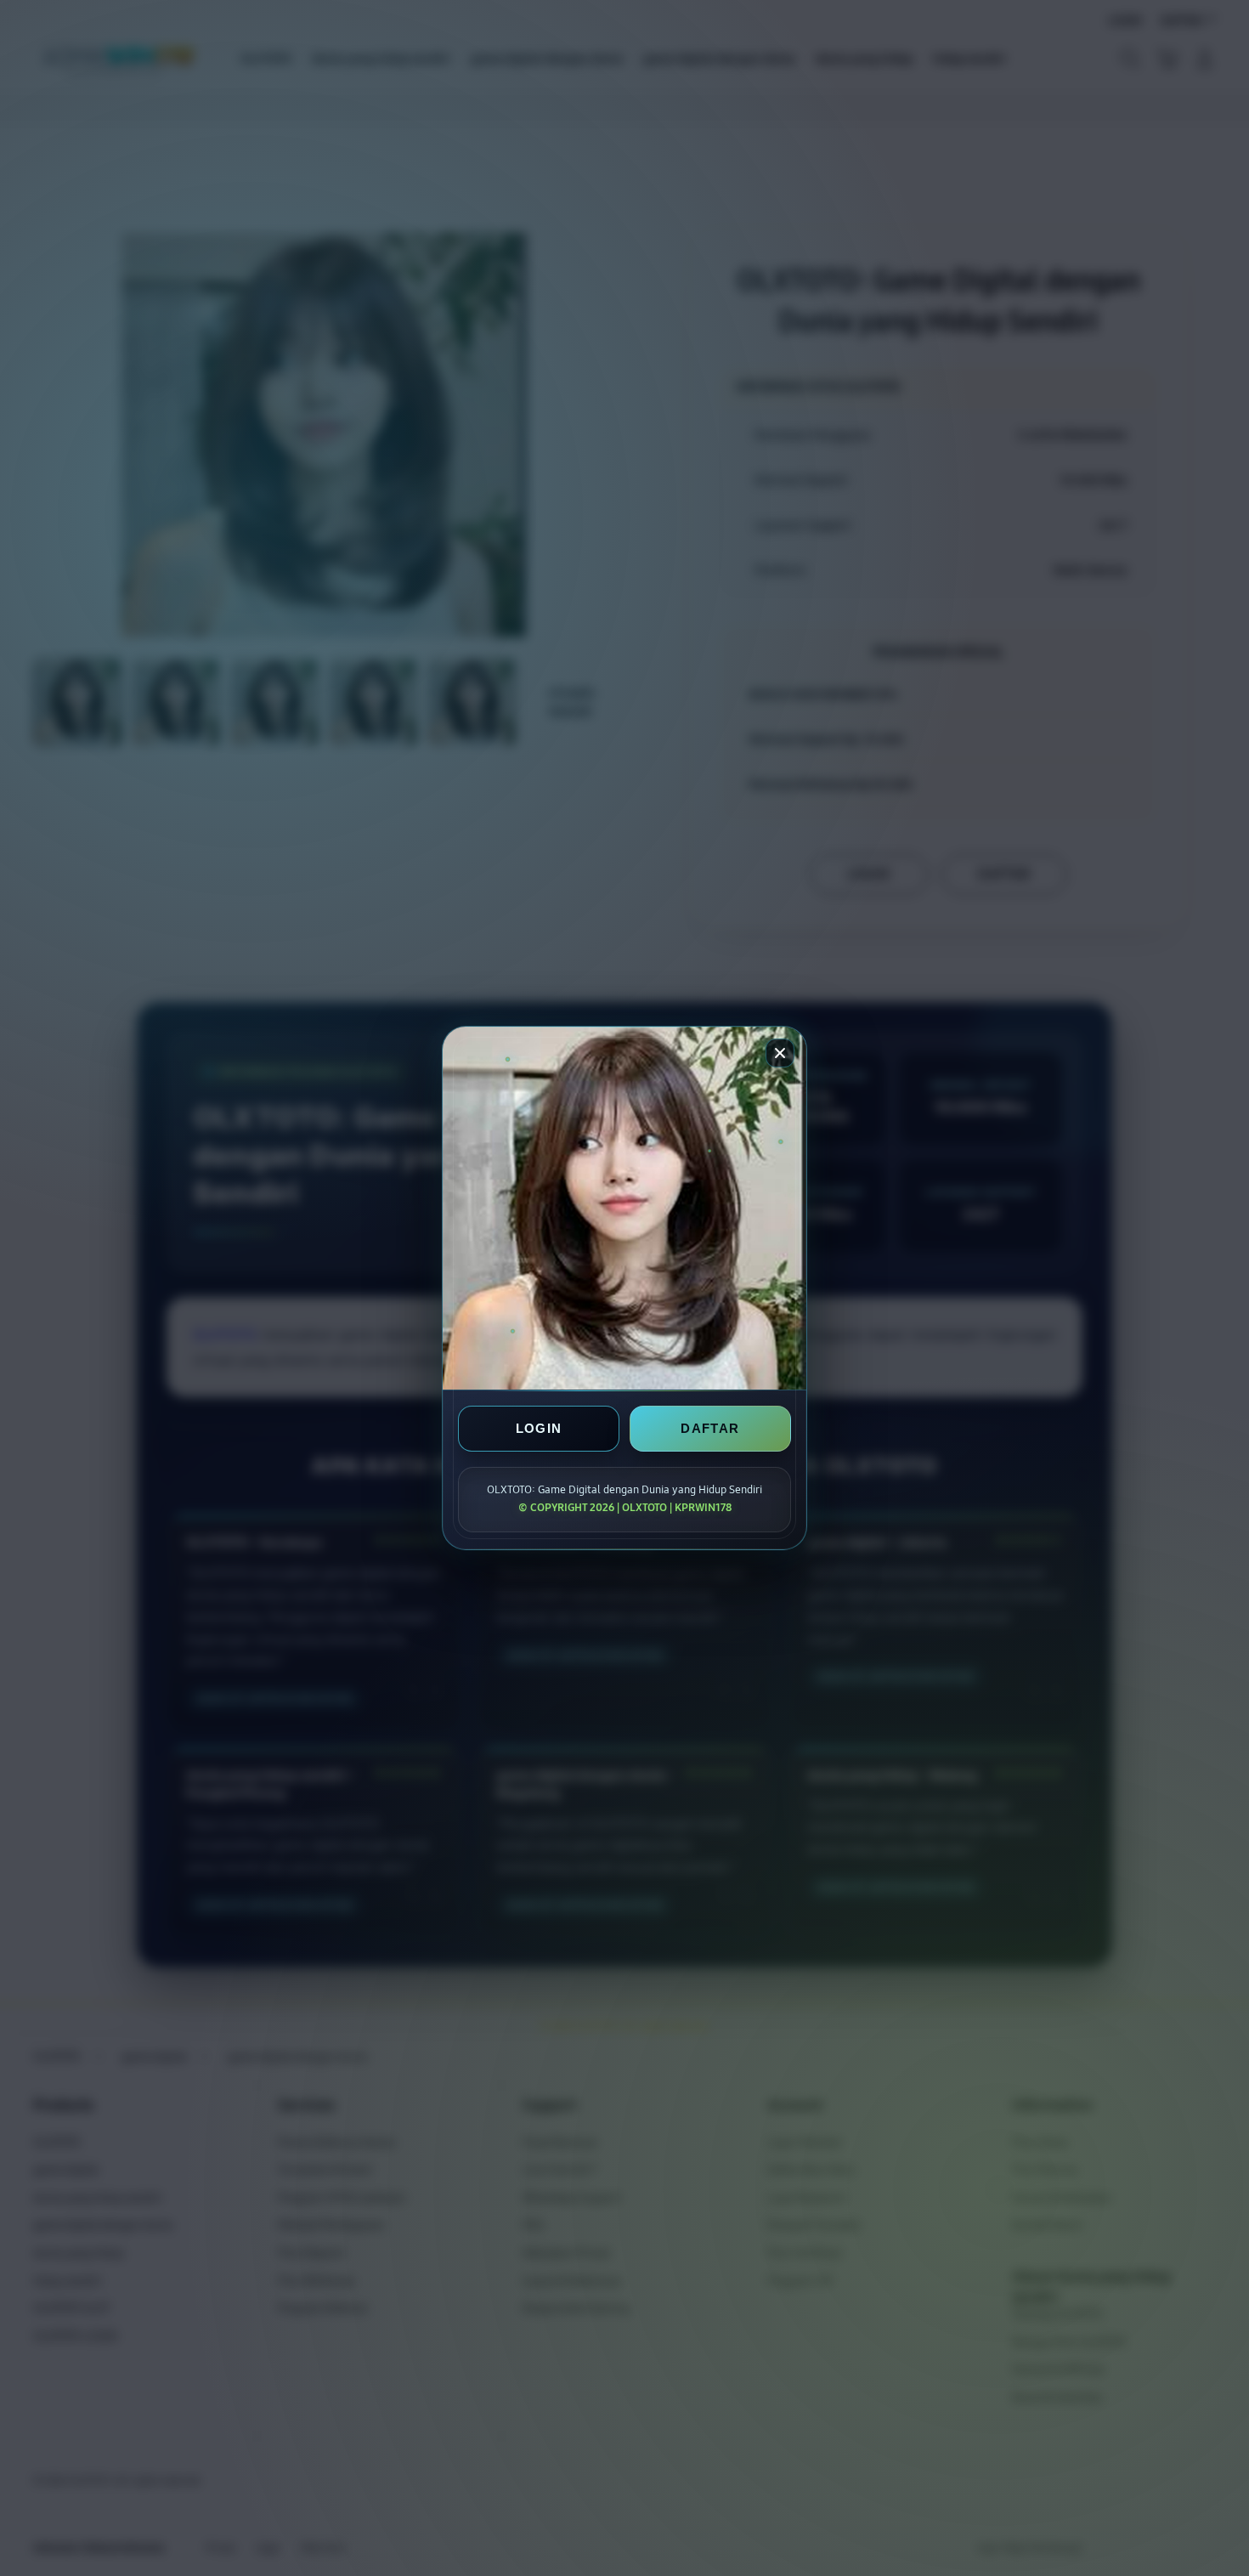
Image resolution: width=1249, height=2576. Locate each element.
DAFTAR (710, 1428)
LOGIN (539, 1428)
